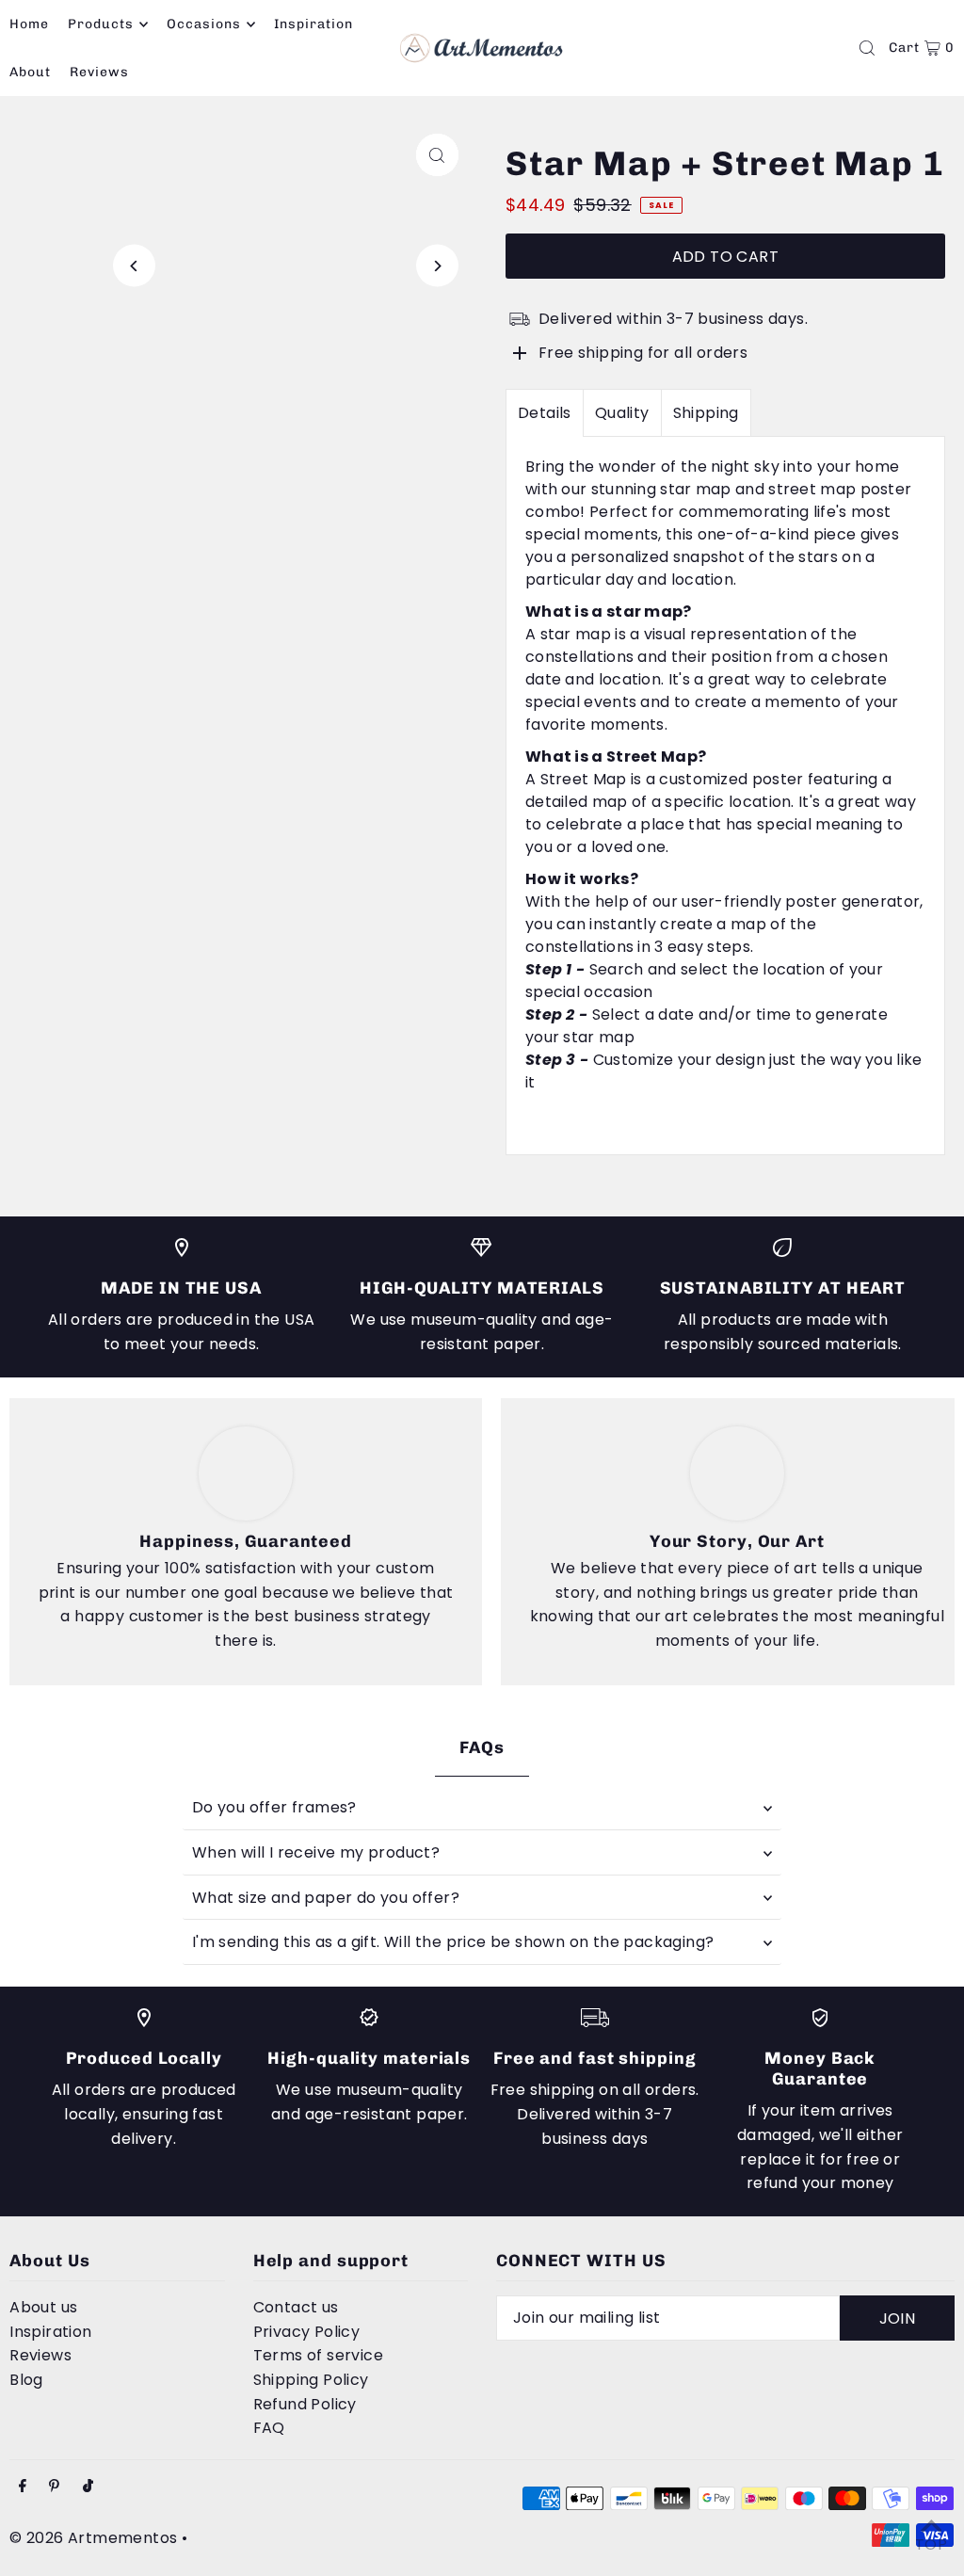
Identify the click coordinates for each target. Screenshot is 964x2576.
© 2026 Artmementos (93, 2538)
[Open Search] (867, 48)
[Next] (437, 266)
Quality (622, 413)
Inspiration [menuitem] (314, 24)
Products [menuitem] (101, 24)
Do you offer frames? (274, 1807)
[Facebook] (23, 2487)
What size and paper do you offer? (326, 1898)
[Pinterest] (54, 2487)
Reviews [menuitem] (99, 72)
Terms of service (318, 2355)
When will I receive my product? (316, 1852)
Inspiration (50, 2332)
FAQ (269, 2428)
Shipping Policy (311, 2380)
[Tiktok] (88, 2487)
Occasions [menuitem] (204, 24)
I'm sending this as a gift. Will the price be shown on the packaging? (453, 1942)
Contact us (296, 2307)
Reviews (40, 2355)
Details (545, 413)
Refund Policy (305, 2404)
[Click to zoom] (437, 155)
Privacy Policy (307, 2332)
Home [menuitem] (29, 24)
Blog (26, 2380)
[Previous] (134, 266)
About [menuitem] (30, 72)
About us (43, 2307)
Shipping (706, 413)
